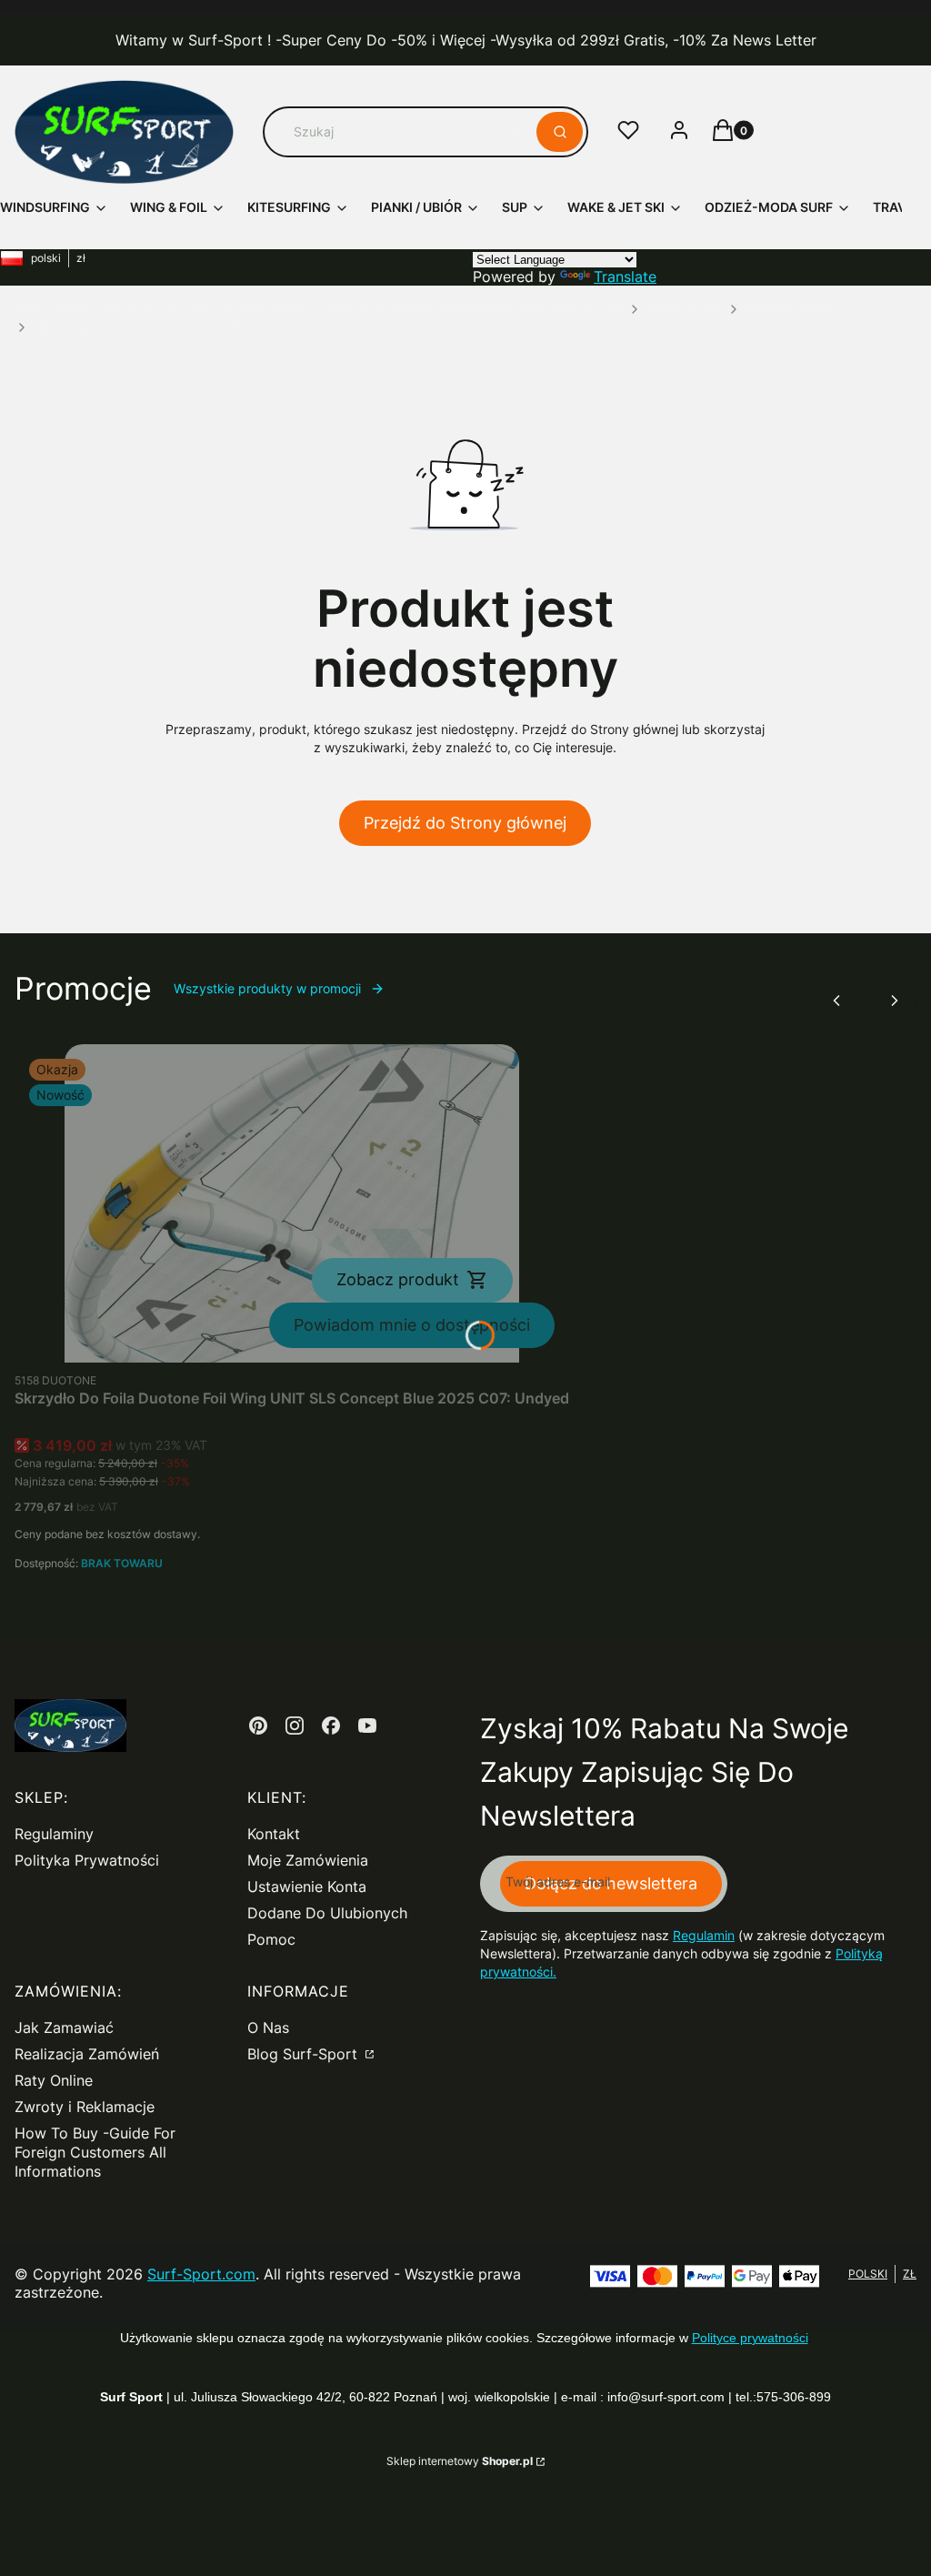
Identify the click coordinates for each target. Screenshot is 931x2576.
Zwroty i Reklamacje (85, 2107)
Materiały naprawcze (799, 309)
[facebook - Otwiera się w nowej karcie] (331, 1726)
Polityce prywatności (750, 2338)
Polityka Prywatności (87, 1860)
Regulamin (704, 1935)
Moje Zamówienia (308, 1860)
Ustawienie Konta (307, 1887)
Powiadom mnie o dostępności (412, 1325)
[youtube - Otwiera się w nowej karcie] (367, 1726)
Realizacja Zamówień (87, 2054)
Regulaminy (54, 1834)
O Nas (268, 2028)
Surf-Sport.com (201, 2274)
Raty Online (54, 2080)
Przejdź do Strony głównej (465, 823)
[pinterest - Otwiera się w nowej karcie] (258, 1726)
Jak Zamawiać (64, 2028)
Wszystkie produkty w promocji (267, 988)
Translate (625, 277)
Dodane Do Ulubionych (327, 1913)
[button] (560, 132)
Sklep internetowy (460, 2461)
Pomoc (271, 1939)
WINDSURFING (684, 309)
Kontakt (274, 1834)
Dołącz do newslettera (611, 1883)
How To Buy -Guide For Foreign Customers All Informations (95, 2152)
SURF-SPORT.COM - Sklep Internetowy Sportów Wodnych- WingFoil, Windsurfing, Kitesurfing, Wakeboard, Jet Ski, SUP (319, 309)
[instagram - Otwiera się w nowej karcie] (295, 1726)
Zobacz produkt (398, 1279)
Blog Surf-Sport (305, 2054)
